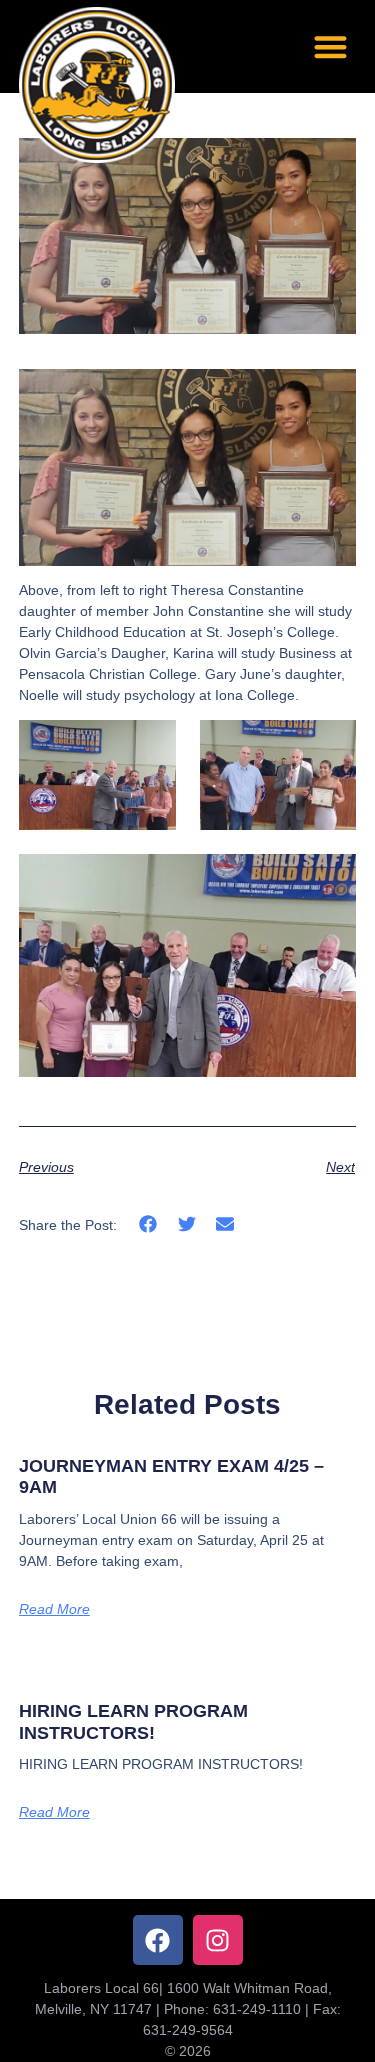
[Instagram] (218, 1940)
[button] (330, 46)
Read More (54, 1609)
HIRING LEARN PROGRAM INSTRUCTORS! (133, 1722)
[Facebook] (158, 1940)
